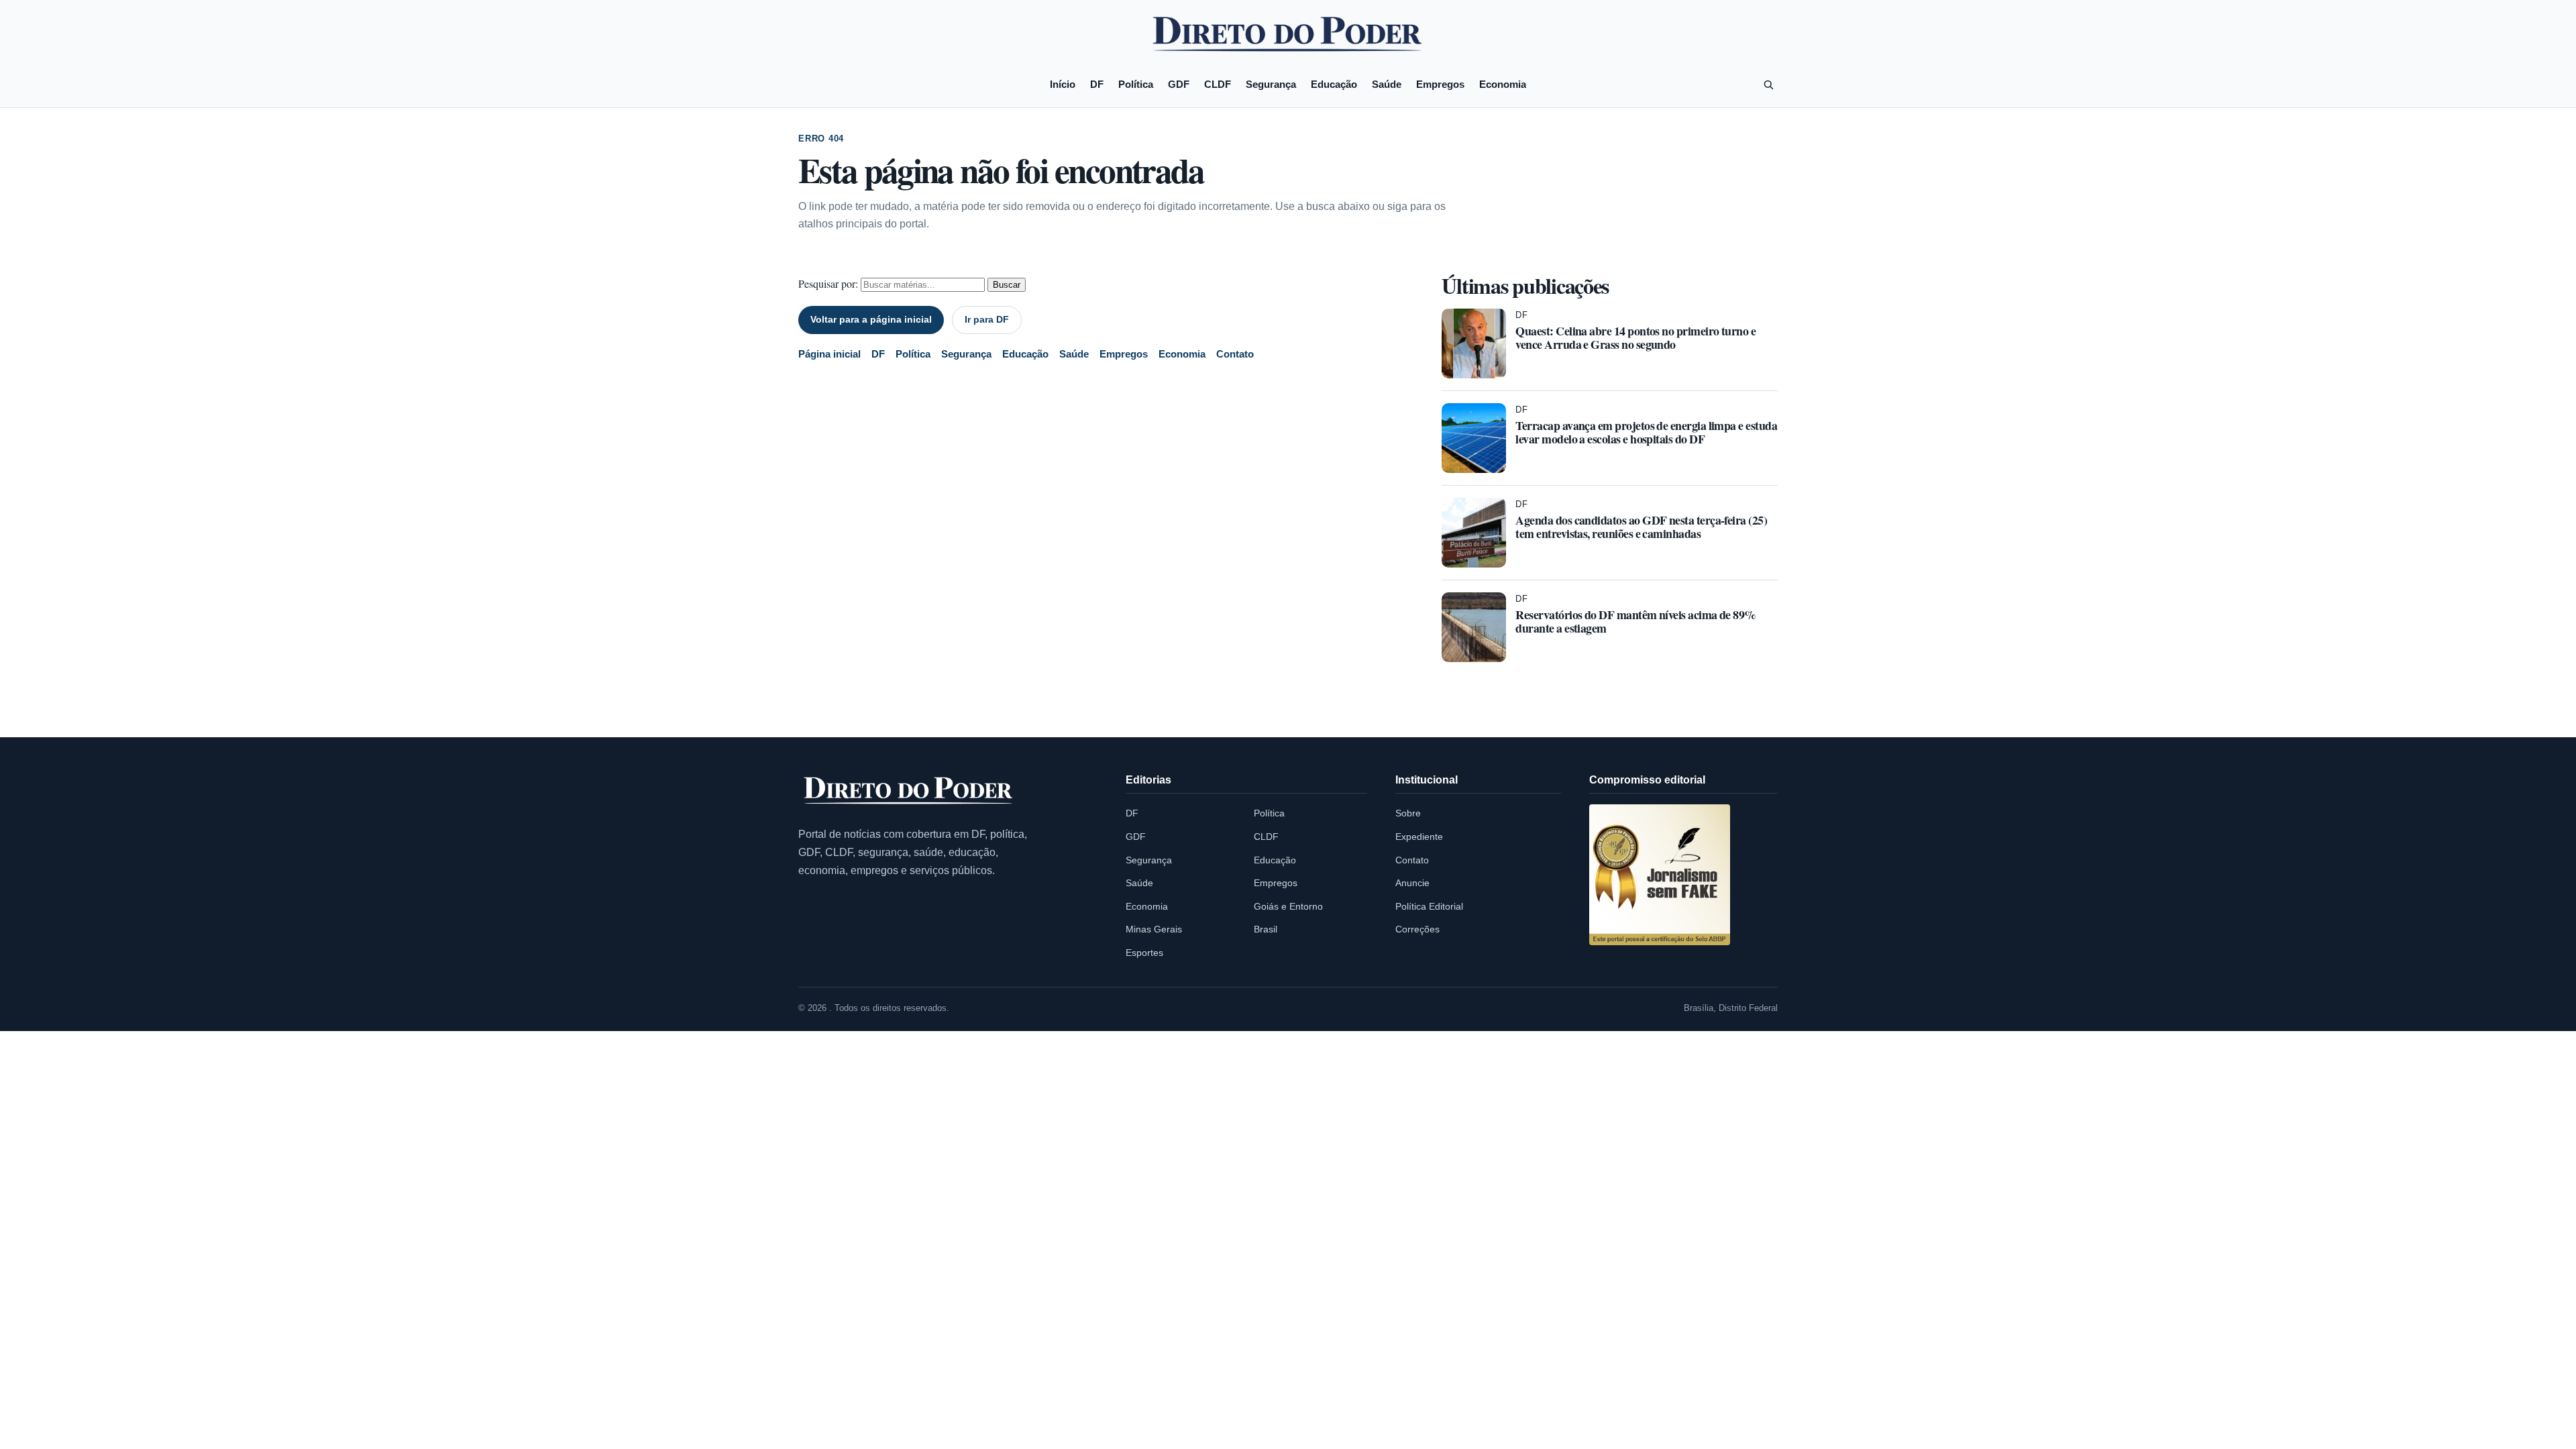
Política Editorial (1429, 906)
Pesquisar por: (828, 283)
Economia (1503, 84)
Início (1063, 84)
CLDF (1218, 84)
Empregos (1440, 84)
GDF (1179, 84)
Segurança (1271, 84)
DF (1097, 84)
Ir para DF (987, 319)
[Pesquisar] (1768, 85)
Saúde (1387, 84)
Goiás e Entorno (1288, 906)
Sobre (1408, 813)
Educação (1334, 84)
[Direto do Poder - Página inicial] (909, 791)
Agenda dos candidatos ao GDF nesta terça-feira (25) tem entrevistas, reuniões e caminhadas (1641, 527)
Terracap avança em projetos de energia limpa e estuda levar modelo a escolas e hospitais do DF (1646, 432)
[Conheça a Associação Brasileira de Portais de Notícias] (1660, 875)
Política (1136, 84)
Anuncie (1412, 883)
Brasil (1266, 929)
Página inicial (829, 354)
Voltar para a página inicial (871, 319)
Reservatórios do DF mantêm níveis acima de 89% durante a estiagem (1635, 621)
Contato (1235, 354)
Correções (1417, 929)
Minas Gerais (1154, 929)
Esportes (1144, 953)
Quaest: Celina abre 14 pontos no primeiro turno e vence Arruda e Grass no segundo (1635, 337)
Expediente (1419, 837)
